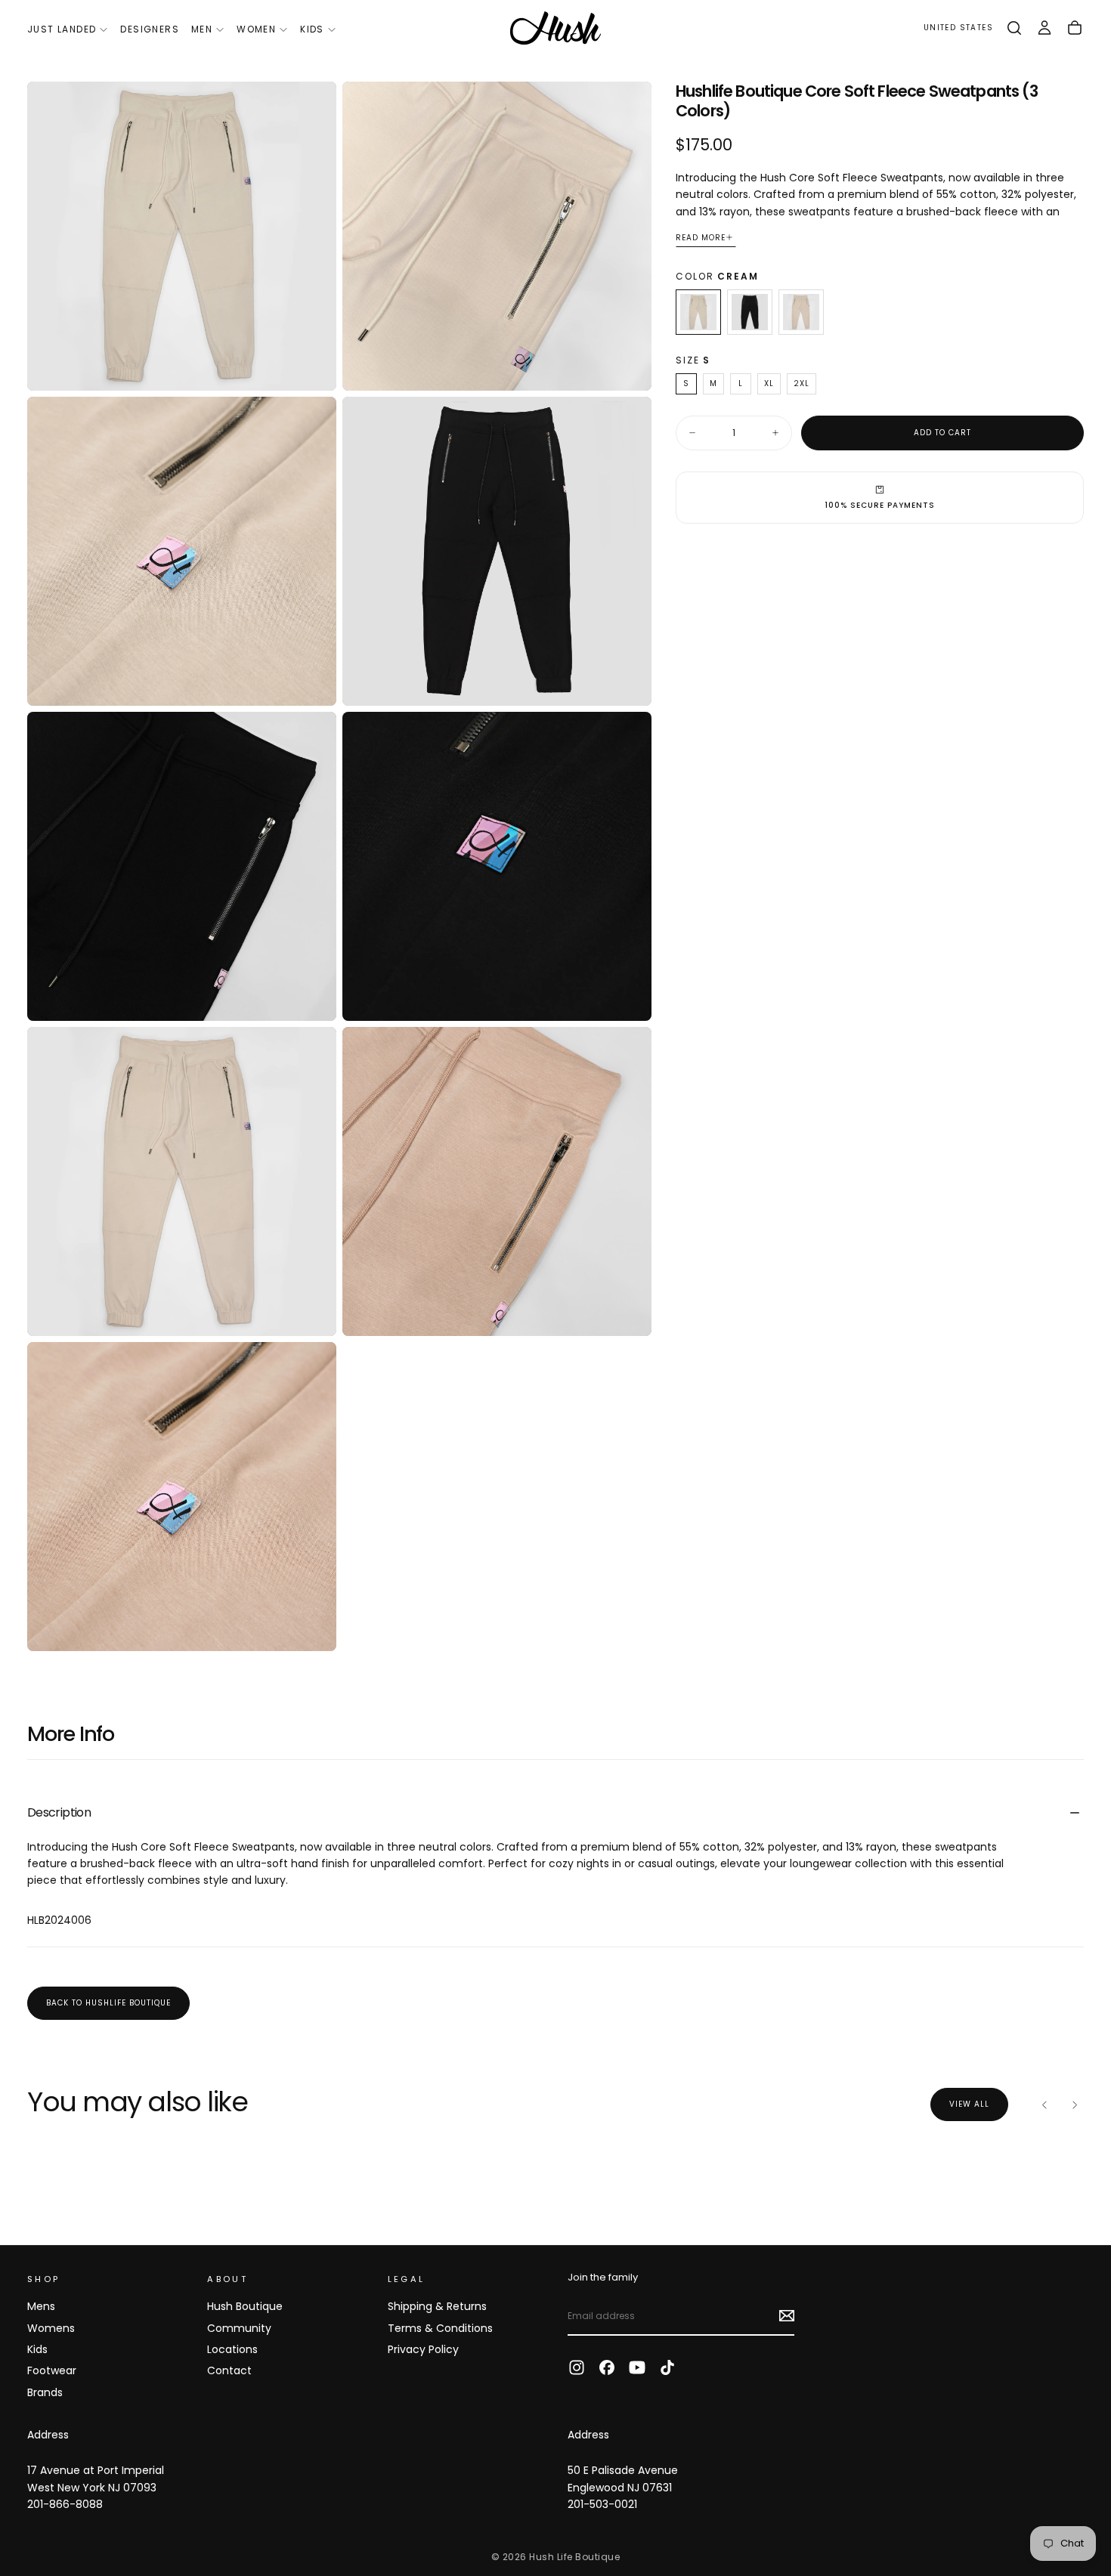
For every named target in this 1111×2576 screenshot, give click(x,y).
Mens (41, 2306)
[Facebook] (607, 2367)
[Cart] (1075, 28)
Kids (312, 29)
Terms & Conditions (440, 2328)
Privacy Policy (423, 2349)
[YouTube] (637, 2367)
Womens (51, 2328)
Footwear (52, 2370)
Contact (229, 2370)
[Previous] (1044, 2104)
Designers (150, 29)
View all (969, 2104)
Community (239, 2328)
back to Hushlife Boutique (108, 2003)
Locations (232, 2349)
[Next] (1075, 2104)
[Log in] (1044, 28)
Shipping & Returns (437, 2306)
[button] (958, 28)
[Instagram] (577, 2367)
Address (48, 2435)
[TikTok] (667, 2367)
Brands (45, 2392)
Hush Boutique (245, 2306)
